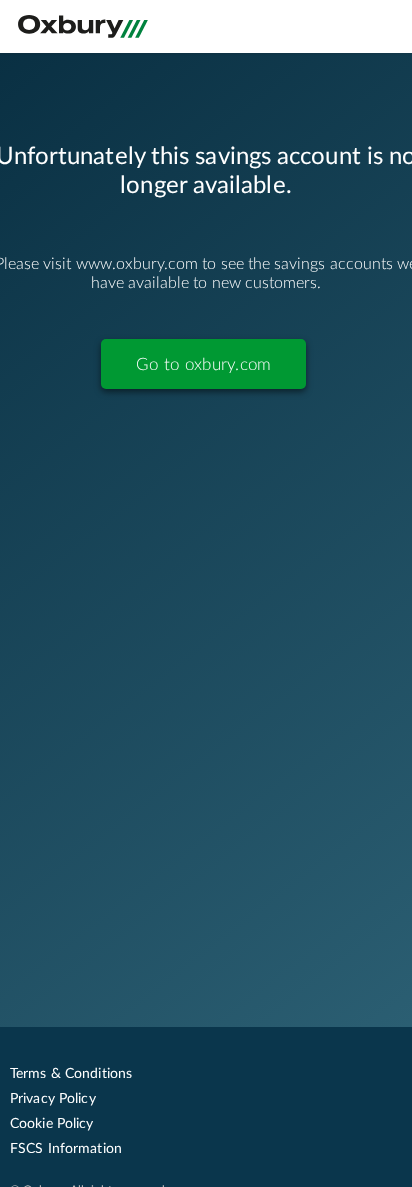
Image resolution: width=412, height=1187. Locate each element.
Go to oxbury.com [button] (203, 364)
